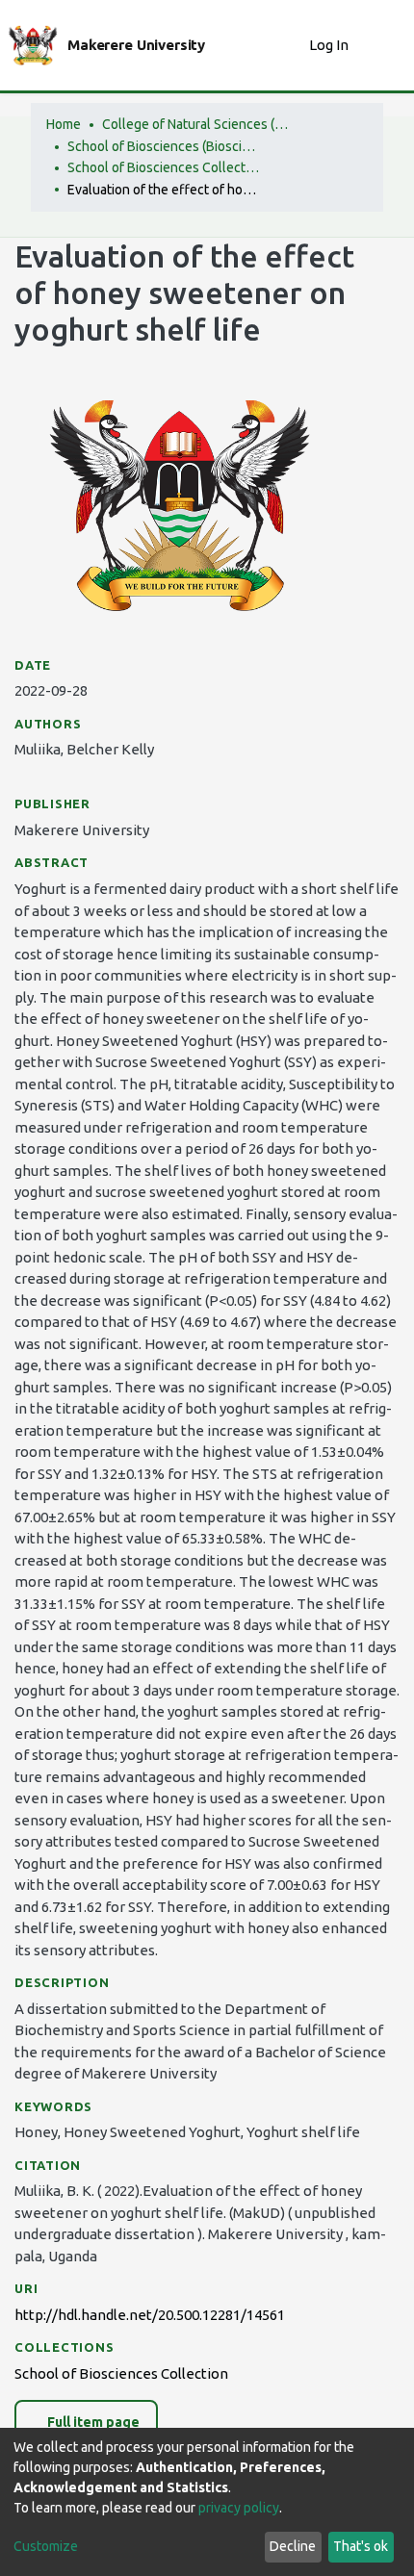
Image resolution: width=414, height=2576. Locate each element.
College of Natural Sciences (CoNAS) (198, 124)
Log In (331, 45)
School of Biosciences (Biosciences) (164, 146)
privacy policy (239, 2508)
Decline (293, 2546)
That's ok (361, 2546)
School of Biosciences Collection (164, 167)
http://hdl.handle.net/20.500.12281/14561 (150, 2315)
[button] (289, 46)
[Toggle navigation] (387, 45)
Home (64, 124)
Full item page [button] (92, 2422)
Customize (46, 2546)
